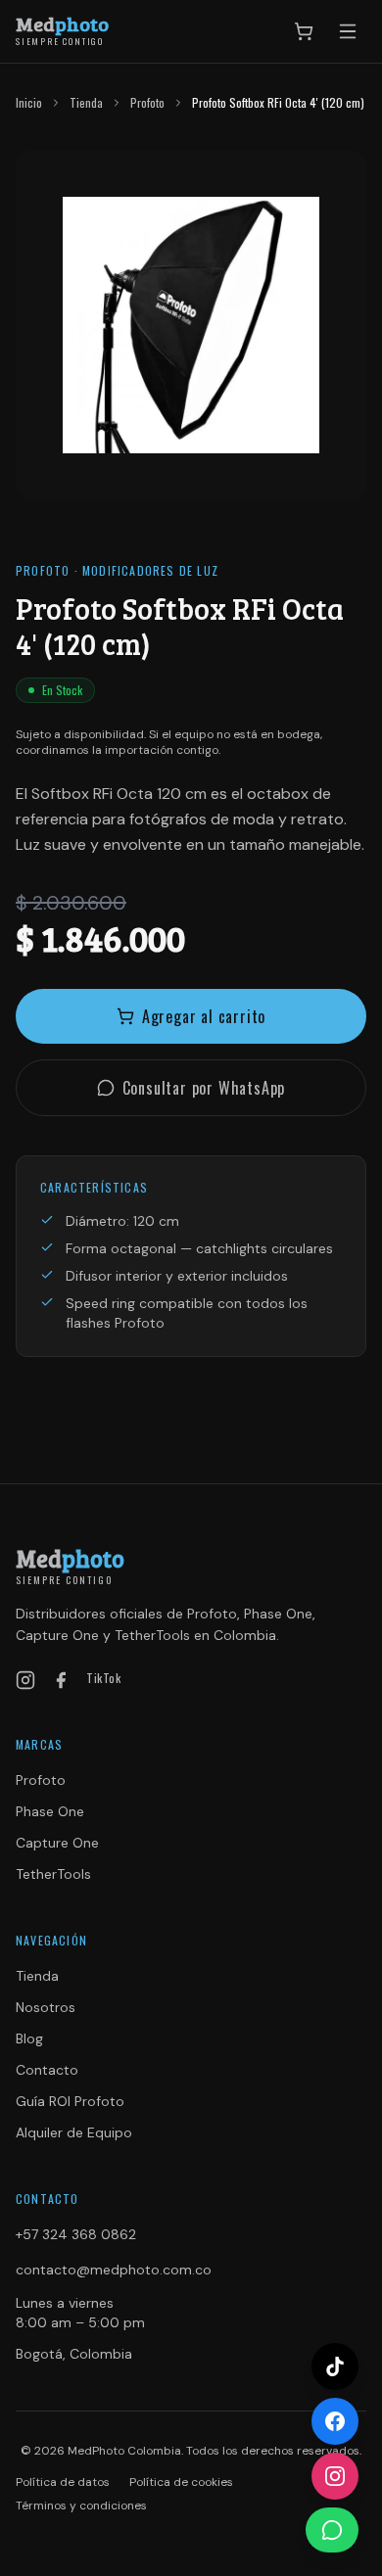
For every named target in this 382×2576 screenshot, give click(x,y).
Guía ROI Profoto (70, 2101)
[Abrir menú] (348, 31)
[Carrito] (304, 31)
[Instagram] (25, 1680)
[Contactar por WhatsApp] (332, 2530)
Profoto (147, 103)
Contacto (47, 2070)
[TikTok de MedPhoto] (335, 2366)
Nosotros (46, 2007)
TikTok (104, 1678)
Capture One (57, 1843)
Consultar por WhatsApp (204, 1088)
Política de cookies (181, 2482)
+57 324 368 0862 (76, 2234)
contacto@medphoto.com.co (114, 2270)
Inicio (29, 103)
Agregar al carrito (204, 1016)
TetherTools (53, 1874)
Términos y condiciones (81, 2506)
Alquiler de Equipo (74, 2132)
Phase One (50, 1811)
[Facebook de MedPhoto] (335, 2421)
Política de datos (63, 2482)
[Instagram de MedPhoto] (335, 2476)
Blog (29, 2038)
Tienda (86, 103)
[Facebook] (61, 1680)
